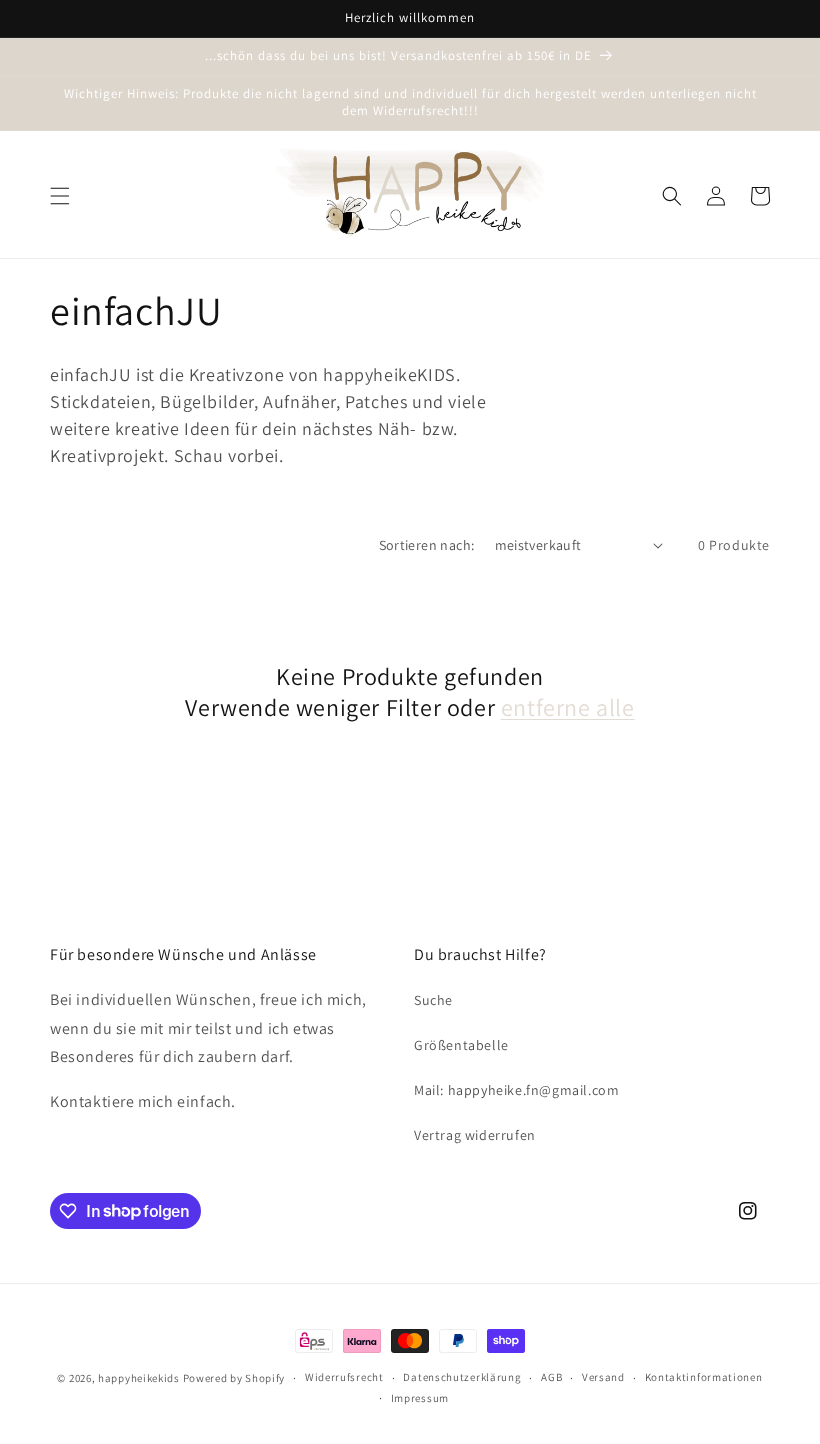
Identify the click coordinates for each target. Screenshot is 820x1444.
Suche (433, 1000)
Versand (603, 1377)
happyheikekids (139, 1378)
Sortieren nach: (427, 545)
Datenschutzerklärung (462, 1377)
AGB (551, 1377)
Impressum (420, 1398)
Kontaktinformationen (704, 1377)
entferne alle (568, 707)
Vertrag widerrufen (475, 1135)
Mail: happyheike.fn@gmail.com (516, 1090)
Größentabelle (461, 1045)
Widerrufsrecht (344, 1377)
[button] (60, 196)
